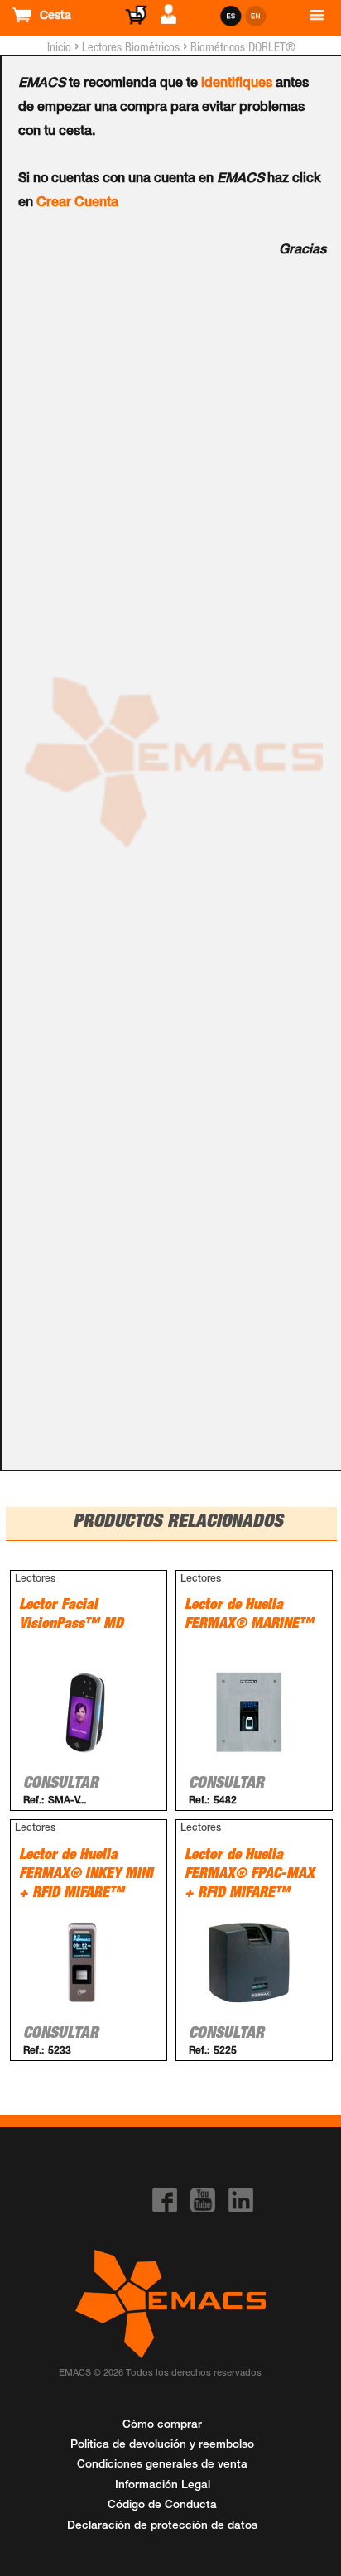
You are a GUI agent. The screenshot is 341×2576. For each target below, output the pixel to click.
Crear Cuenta (77, 204)
